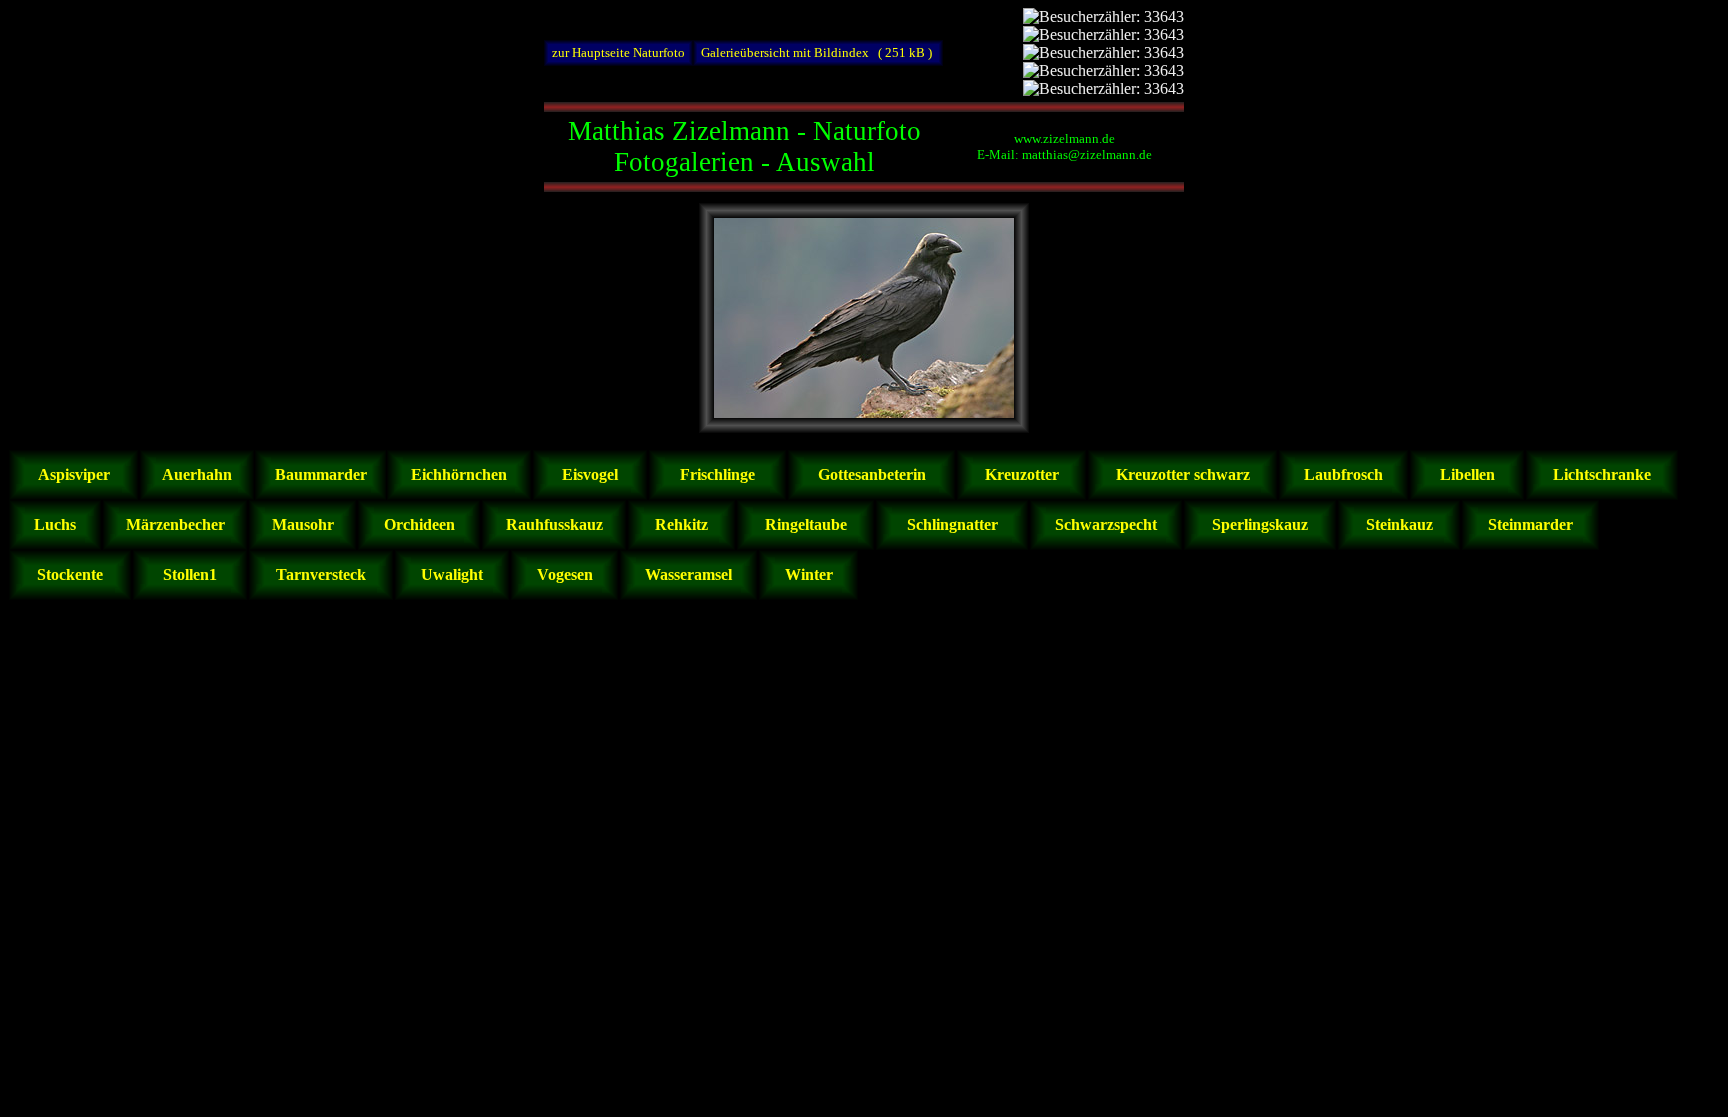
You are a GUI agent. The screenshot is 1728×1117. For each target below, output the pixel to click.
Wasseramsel (688, 574)
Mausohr (303, 524)
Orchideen (419, 524)
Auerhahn (197, 474)
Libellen (1467, 474)
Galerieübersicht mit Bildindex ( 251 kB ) (818, 52)
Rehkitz (681, 524)
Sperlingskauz (1260, 524)
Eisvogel (590, 474)
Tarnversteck (321, 574)
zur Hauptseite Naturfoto (618, 52)
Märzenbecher (175, 524)
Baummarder (321, 474)
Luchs (55, 524)
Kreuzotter (1022, 474)
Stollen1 (190, 574)
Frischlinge (717, 474)
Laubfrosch (1343, 474)
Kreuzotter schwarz (1183, 474)
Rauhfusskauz (554, 524)
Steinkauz (1399, 524)
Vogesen (565, 574)
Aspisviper (74, 474)
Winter (809, 574)
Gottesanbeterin (872, 474)
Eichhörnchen (459, 474)
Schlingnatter (952, 524)
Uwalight (452, 574)
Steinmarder (1530, 524)
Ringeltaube (806, 524)
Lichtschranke (1602, 474)
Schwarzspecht (1106, 524)
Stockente (70, 574)
